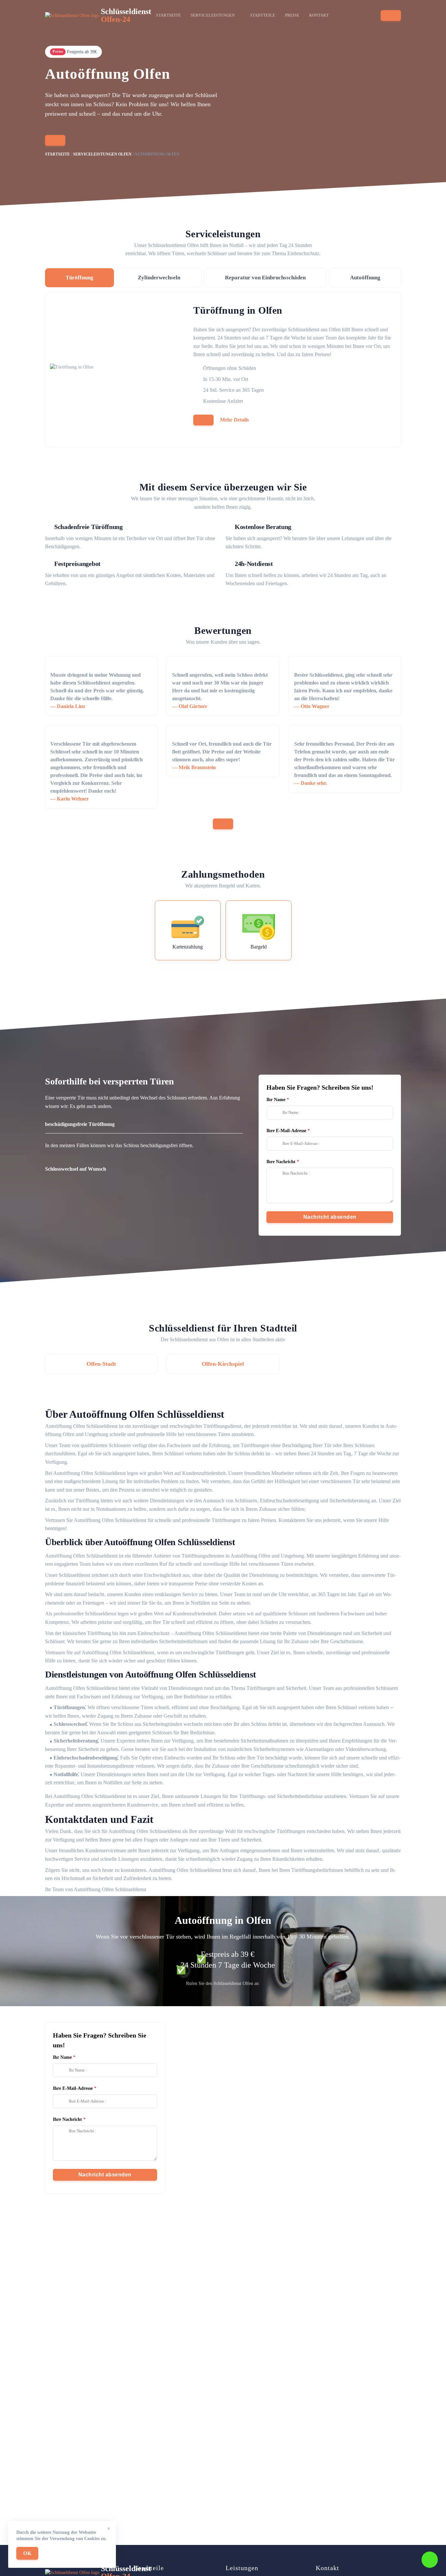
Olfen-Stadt (101, 1364)
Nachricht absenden (330, 1217)
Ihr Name (276, 1100)
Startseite (168, 15)
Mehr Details (234, 420)
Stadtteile (263, 15)
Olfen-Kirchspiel (223, 1364)
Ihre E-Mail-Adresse (286, 1131)
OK (27, 2553)
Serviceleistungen (213, 15)
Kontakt (319, 15)
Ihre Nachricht (281, 1162)
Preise (292, 15)
